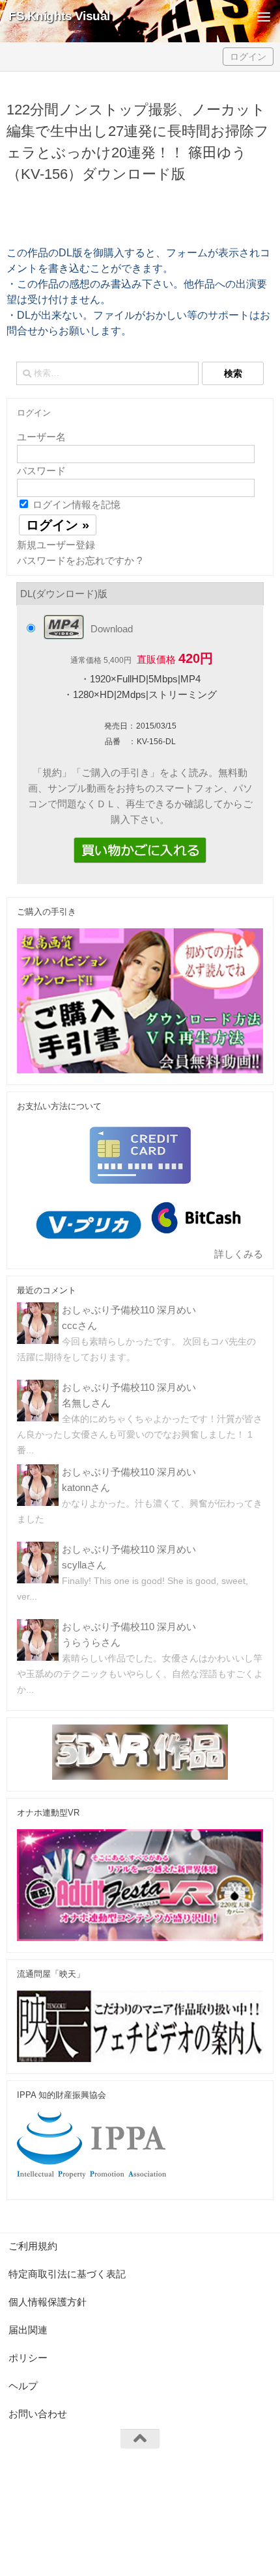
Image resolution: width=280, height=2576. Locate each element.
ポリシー (28, 2358)
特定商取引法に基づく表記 (67, 2274)
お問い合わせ (38, 2414)
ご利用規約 (33, 2246)
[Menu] (264, 16)
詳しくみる (239, 1254)
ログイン (248, 57)
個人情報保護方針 (48, 2302)
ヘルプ (23, 2386)
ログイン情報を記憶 (75, 504)
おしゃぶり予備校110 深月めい (129, 1310)
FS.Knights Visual (59, 16)
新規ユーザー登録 (56, 545)
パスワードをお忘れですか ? (79, 560)
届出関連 (28, 2330)
